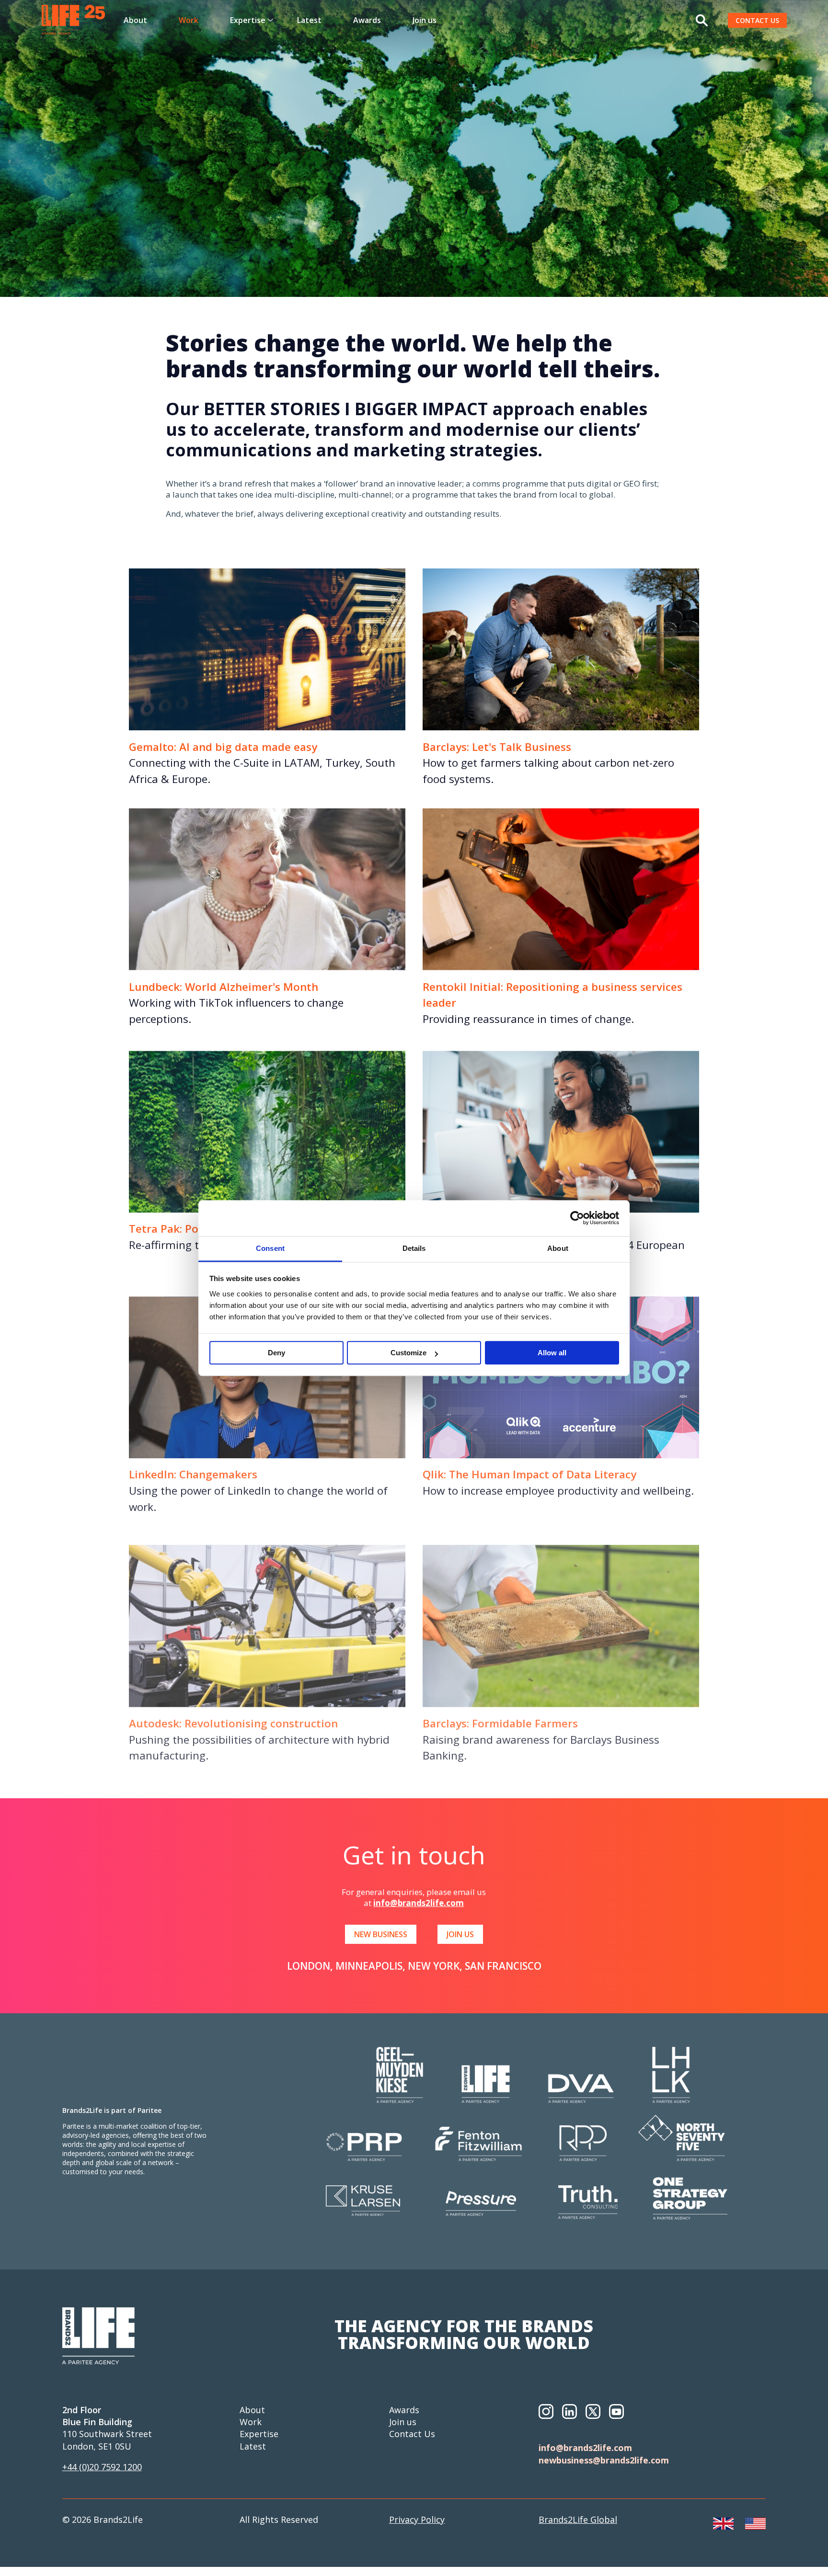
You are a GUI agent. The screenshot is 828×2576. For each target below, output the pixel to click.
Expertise (259, 2434)
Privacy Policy (417, 2519)
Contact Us (412, 2434)
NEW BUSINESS (381, 1934)
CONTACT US (757, 20)
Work (189, 20)
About (135, 20)
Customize (408, 1353)
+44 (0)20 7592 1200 (102, 2467)
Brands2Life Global (578, 2519)
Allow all (552, 1353)
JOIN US (460, 1934)
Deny (276, 1353)
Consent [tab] (270, 1248)
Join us (425, 20)
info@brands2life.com (419, 1903)
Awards (367, 20)
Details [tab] (414, 1248)
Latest (309, 20)
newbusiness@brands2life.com (604, 2460)
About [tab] (558, 1248)
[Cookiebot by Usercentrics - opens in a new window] (577, 1218)
